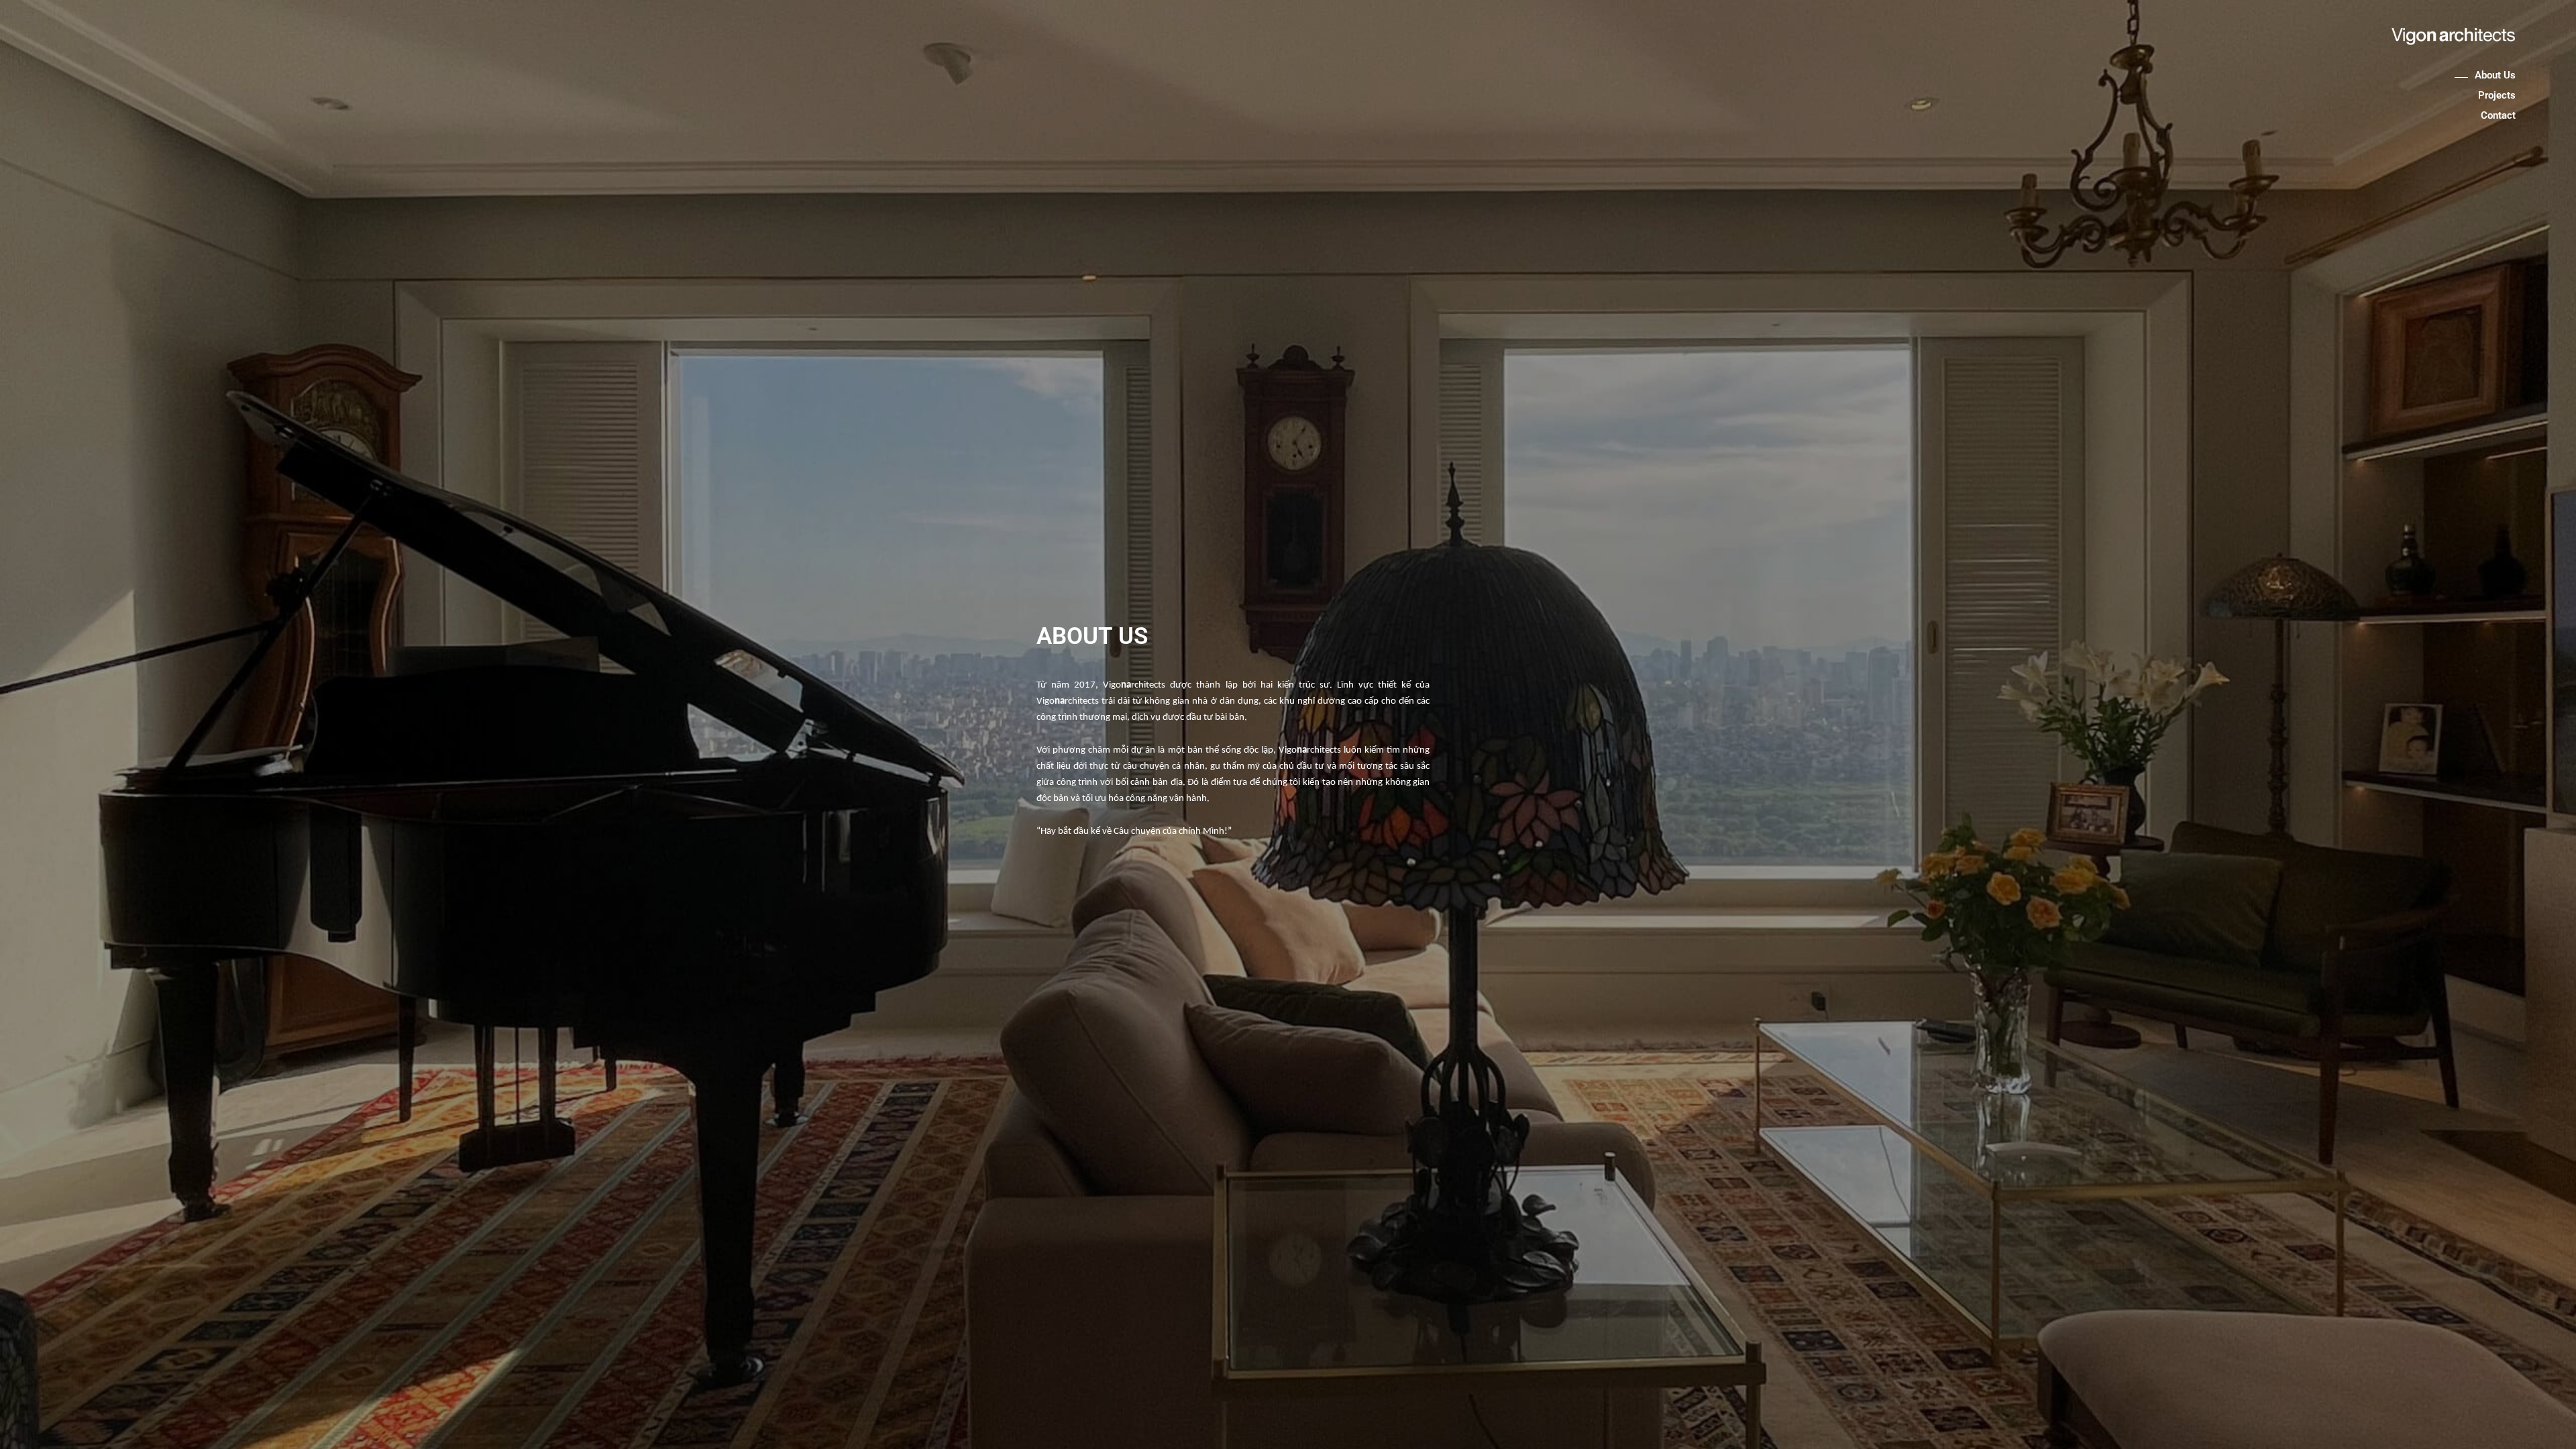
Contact (2498, 115)
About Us (2495, 75)
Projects (2497, 95)
